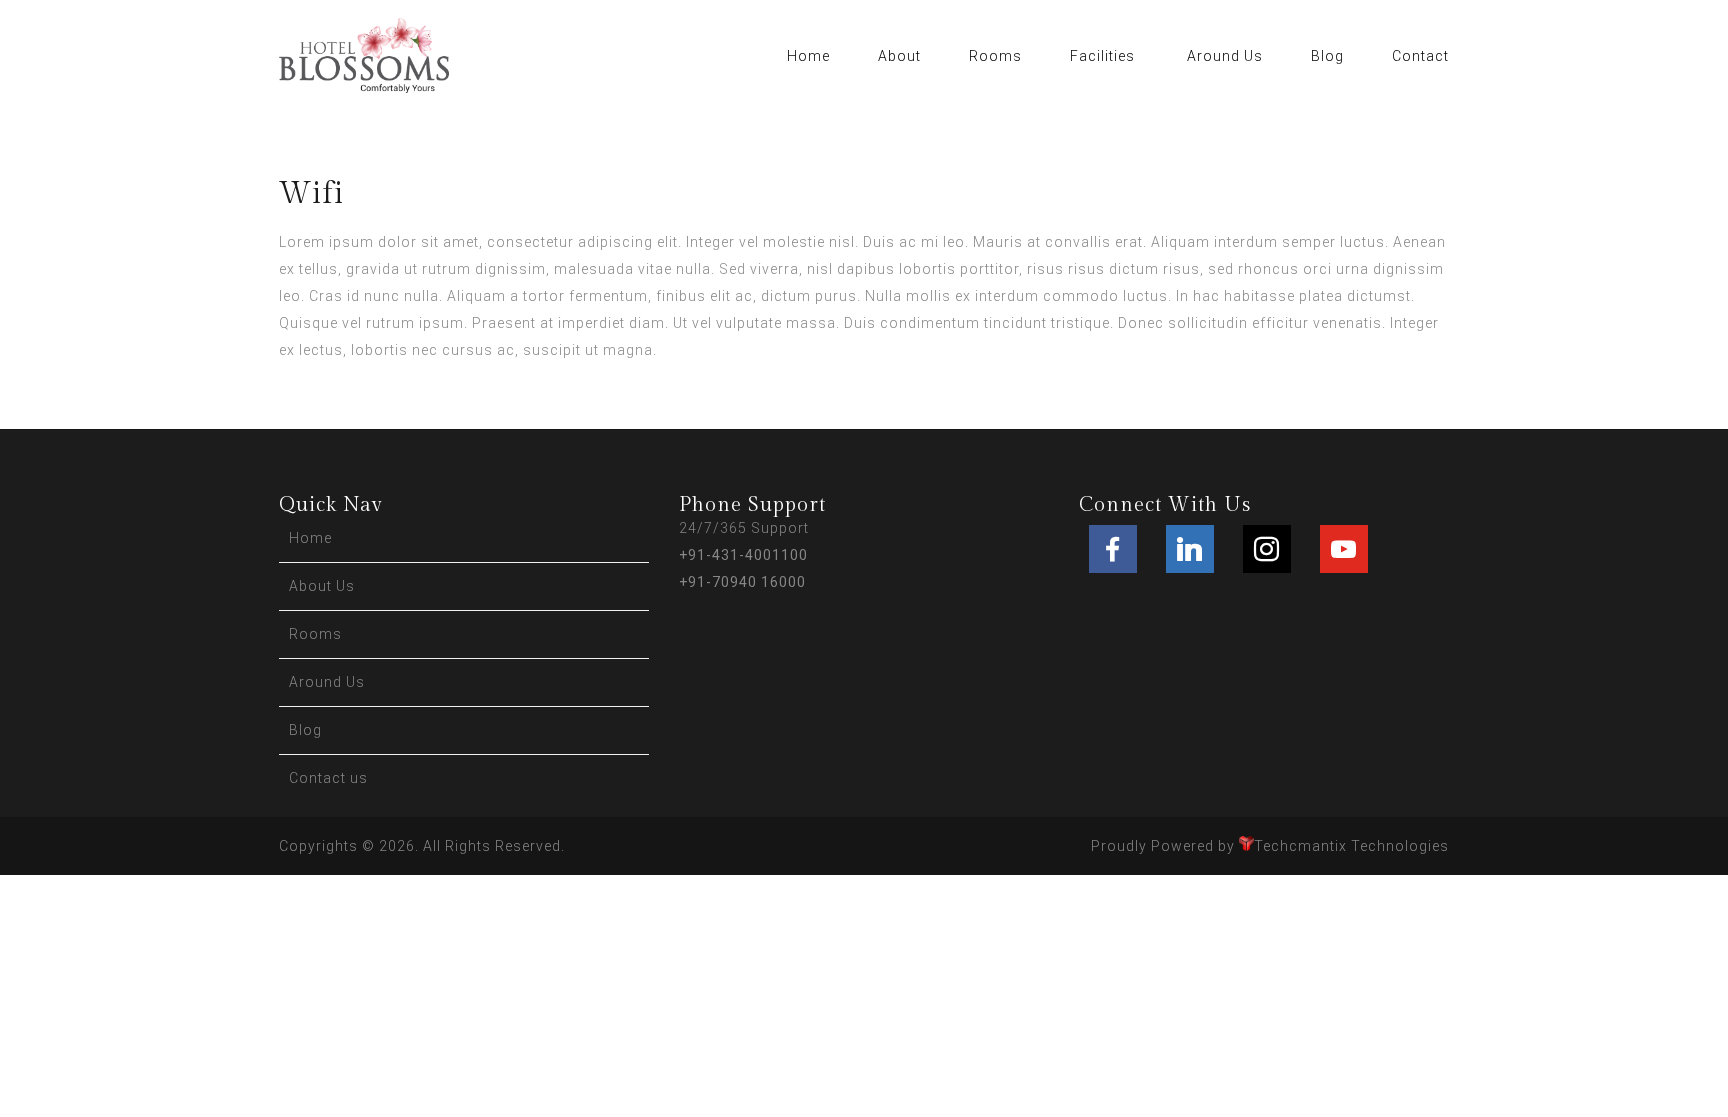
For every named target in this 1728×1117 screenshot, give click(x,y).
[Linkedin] (1190, 549)
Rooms (995, 56)
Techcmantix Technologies (1351, 846)
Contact (1420, 56)
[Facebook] (1113, 549)
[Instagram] (1267, 549)
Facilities (1102, 56)
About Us (322, 586)
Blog (1327, 56)
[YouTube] (1344, 549)
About (899, 56)
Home (808, 56)
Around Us (1225, 56)
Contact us (328, 778)
